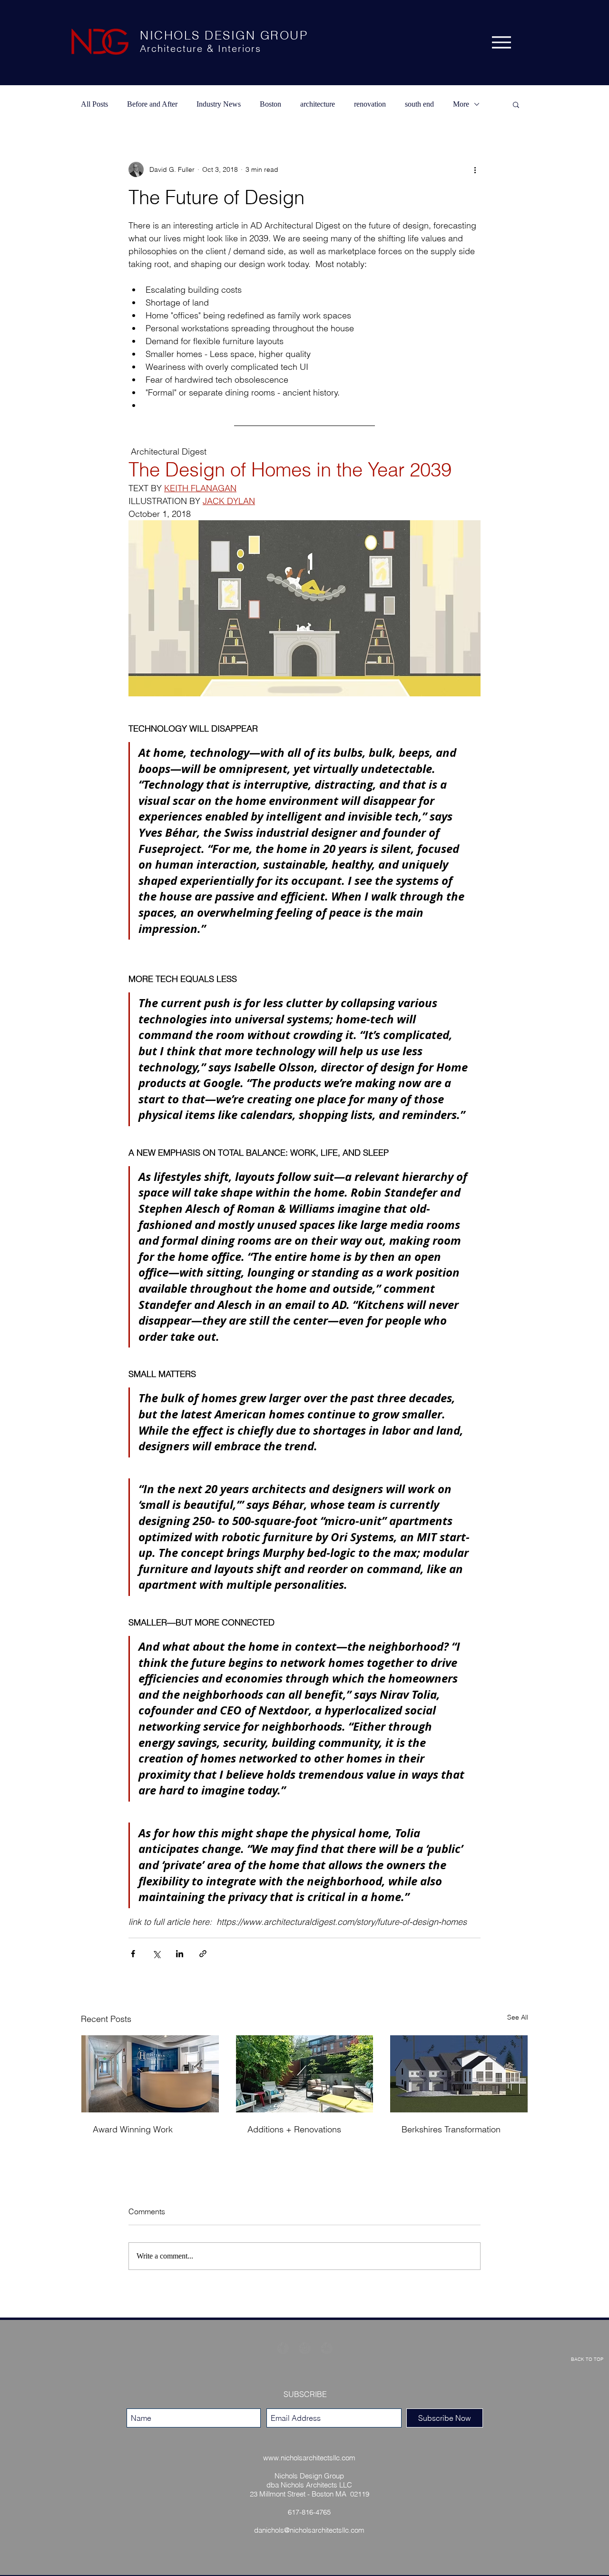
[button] (516, 104)
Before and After (152, 104)
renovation (370, 104)
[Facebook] (283, 2348)
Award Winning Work (133, 2129)
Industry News (219, 104)
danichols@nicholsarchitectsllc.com (309, 2530)
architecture (318, 104)
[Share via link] (203, 1954)
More (461, 104)
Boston (270, 104)
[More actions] (475, 169)
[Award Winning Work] (150, 2074)
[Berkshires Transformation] (459, 2074)
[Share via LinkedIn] (180, 1954)
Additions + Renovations (294, 2129)
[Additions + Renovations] (305, 2074)
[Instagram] (305, 2348)
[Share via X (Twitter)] (156, 1954)
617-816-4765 (309, 2512)
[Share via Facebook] (133, 1954)
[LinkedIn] (327, 2348)
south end (419, 104)
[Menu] (501, 42)
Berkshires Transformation (451, 2129)
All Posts (94, 104)
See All (518, 2017)
